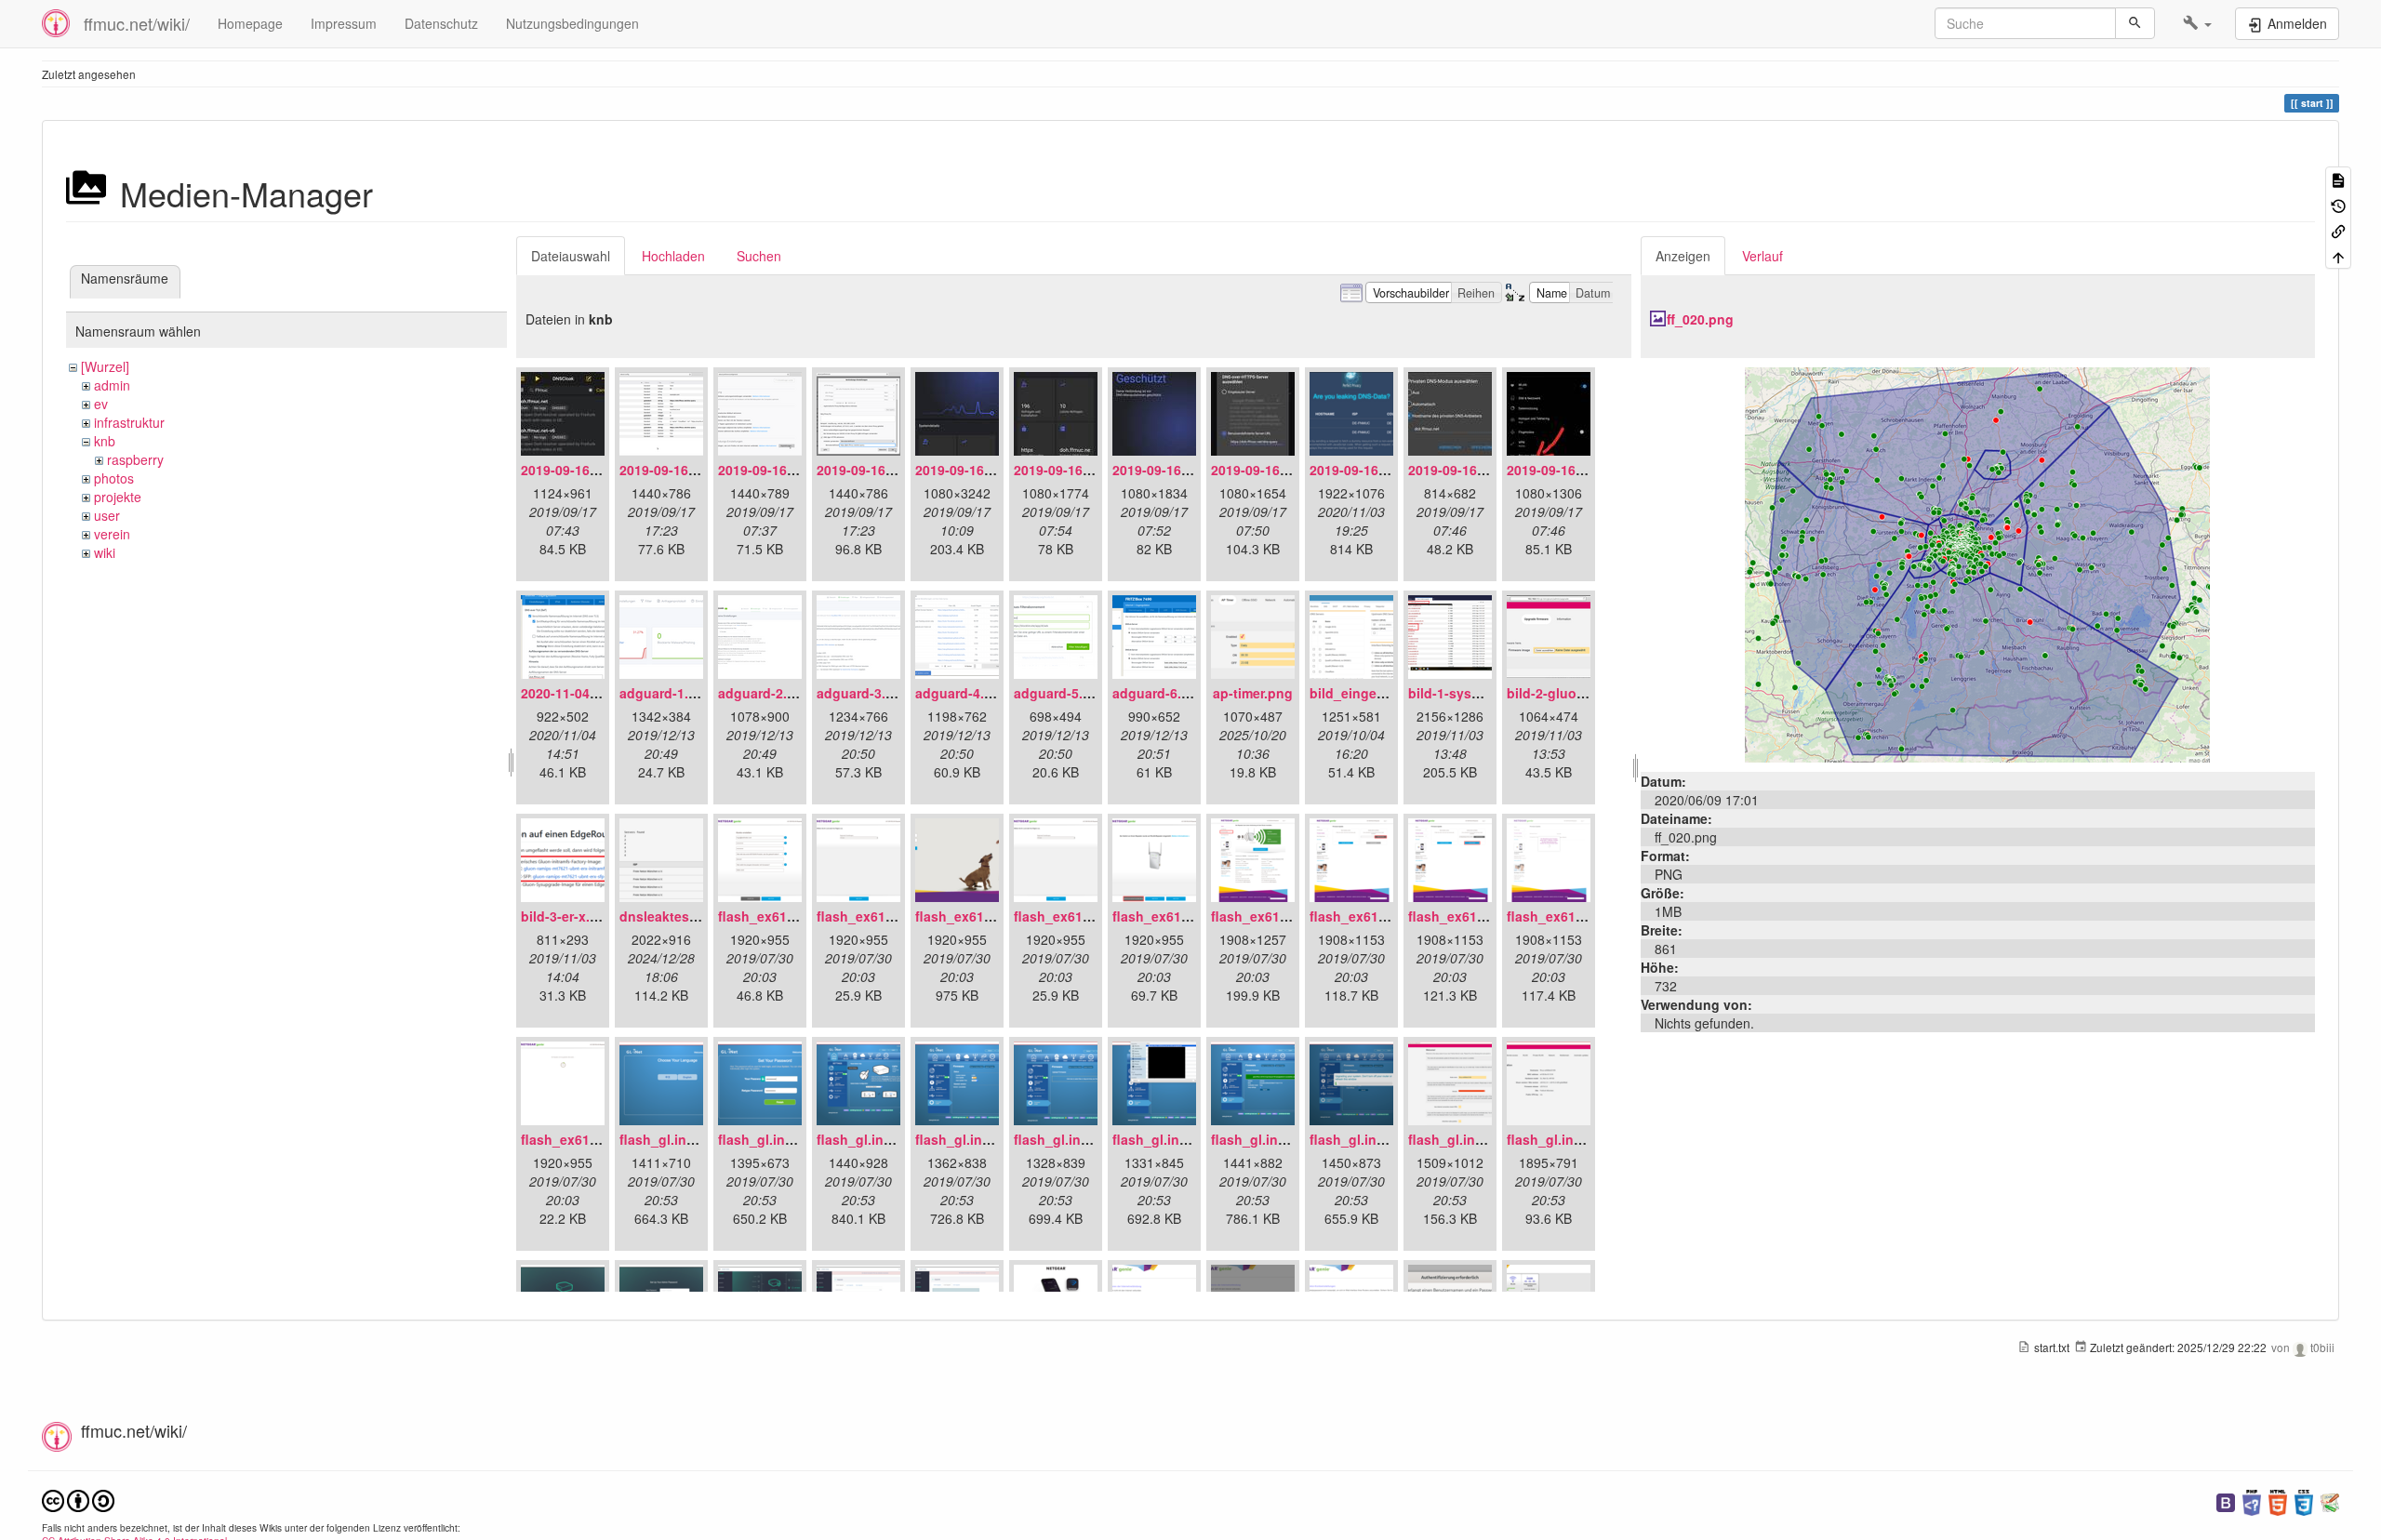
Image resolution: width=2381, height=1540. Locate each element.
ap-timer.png (1253, 693)
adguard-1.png (666, 693)
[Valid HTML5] (2278, 1500)
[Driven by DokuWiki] (2330, 1500)
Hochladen (673, 256)
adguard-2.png (765, 693)
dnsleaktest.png (671, 916)
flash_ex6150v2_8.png (1479, 916)
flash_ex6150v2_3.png (986, 916)
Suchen (759, 256)
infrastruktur (129, 422)
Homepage (250, 23)
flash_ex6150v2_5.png (1184, 916)
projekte (118, 497)
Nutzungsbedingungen (572, 23)
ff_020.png (1700, 319)
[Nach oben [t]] (2338, 255)
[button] (2197, 23)
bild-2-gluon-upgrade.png (1589, 693)
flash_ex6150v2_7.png (1381, 916)
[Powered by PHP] (2252, 1500)
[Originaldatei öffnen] (1977, 563)
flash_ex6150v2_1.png (789, 916)
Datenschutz (441, 23)
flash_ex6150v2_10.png (596, 1139)
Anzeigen (1683, 256)
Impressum (344, 23)
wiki (105, 552)
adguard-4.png (962, 693)
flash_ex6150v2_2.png (888, 916)
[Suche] (2135, 23)
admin (112, 385)
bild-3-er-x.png (568, 916)
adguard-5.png (1061, 693)
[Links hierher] (2338, 230)
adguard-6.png (1159, 693)
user (107, 515)
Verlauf (1762, 256)
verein (112, 534)
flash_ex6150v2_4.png (1085, 916)
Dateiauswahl (571, 256)
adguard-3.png (864, 693)
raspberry (135, 459)
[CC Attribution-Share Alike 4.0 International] (78, 1499)
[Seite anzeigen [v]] (2338, 179)
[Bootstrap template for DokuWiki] (2226, 1500)
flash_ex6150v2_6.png (1282, 916)
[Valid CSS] (2304, 1500)
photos (114, 478)
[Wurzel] (105, 366)
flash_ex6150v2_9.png (1578, 916)
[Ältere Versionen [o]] (2338, 204)
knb (105, 441)
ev (101, 404)
